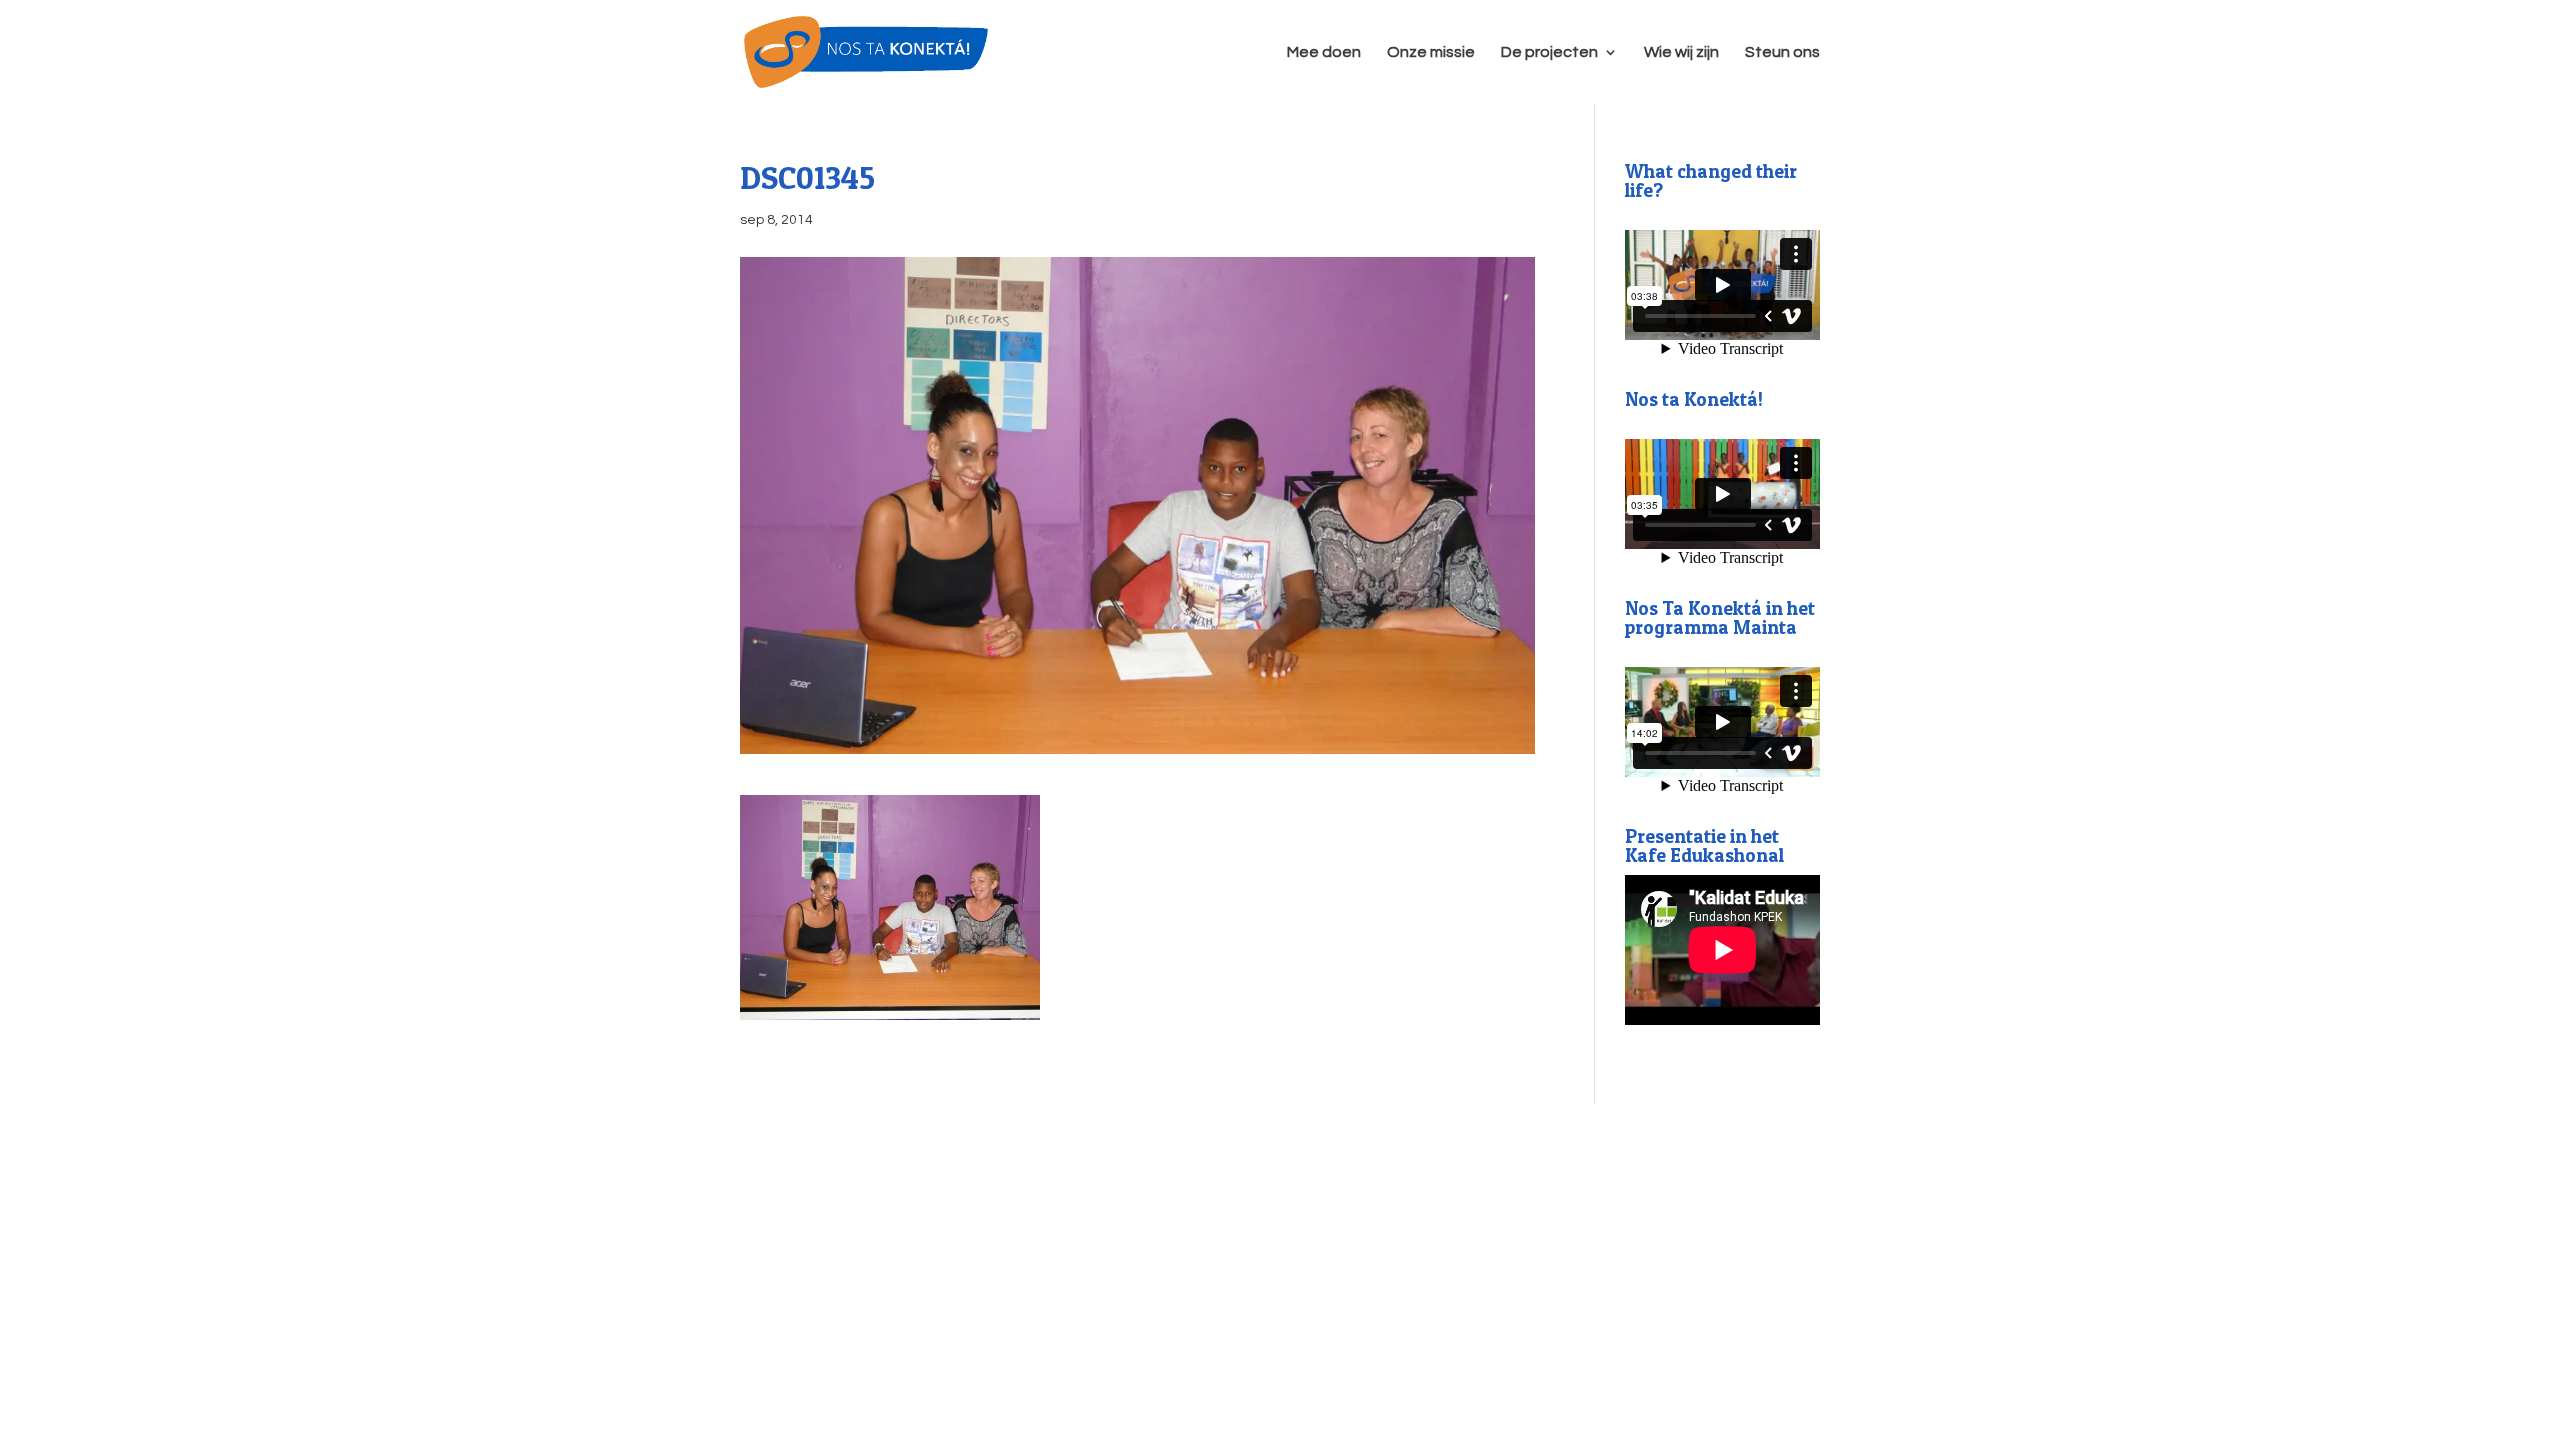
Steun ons (1782, 52)
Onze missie (1431, 52)
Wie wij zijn (1681, 52)
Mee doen (1324, 52)
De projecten (1549, 52)
